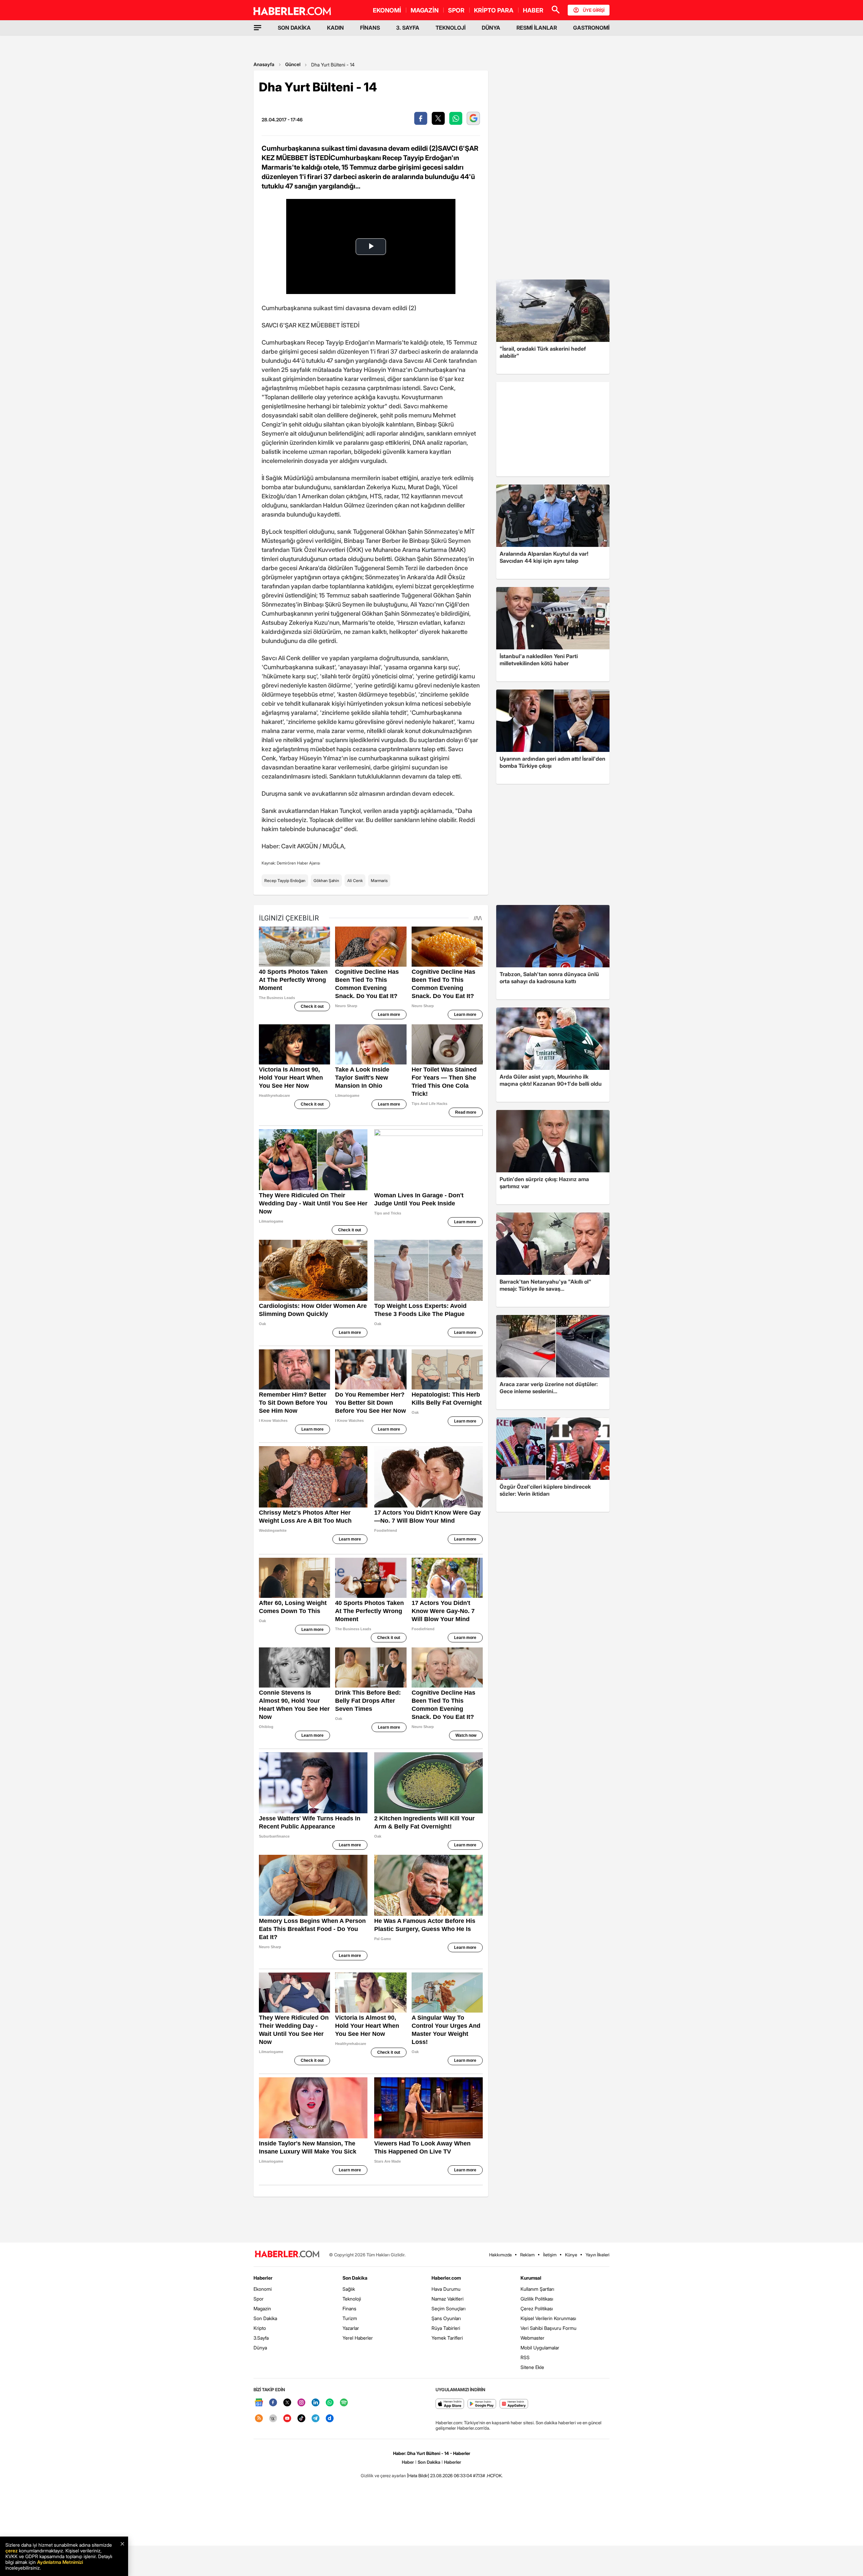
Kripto (260, 2328)
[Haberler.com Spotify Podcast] (344, 2403)
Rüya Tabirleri (446, 2328)
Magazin (262, 2308)
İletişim (550, 2255)
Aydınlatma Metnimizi (60, 2562)
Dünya (260, 2348)
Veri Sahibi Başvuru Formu (548, 2328)
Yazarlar (351, 2328)
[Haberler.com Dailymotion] (330, 2419)
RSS (525, 2357)
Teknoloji (352, 2299)
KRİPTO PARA (494, 10)
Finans (349, 2308)
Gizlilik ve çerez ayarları (383, 2476)
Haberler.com (446, 2278)
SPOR (456, 10)
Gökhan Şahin (326, 881)
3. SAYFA (408, 28)
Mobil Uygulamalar (540, 2348)
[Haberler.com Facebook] (273, 2403)
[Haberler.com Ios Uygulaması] (450, 2404)
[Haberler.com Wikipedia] (273, 2419)
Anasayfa (264, 64)
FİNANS (370, 28)
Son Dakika (265, 2318)
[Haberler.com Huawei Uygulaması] (514, 2404)
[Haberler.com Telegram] (316, 2419)
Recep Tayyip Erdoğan (285, 881)
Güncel (293, 64)
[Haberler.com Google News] (259, 2403)
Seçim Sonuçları (449, 2308)
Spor (259, 2299)
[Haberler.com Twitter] (287, 2403)
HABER (533, 10)
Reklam (527, 2255)
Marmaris (379, 881)
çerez (11, 2551)
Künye (571, 2255)
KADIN (335, 28)
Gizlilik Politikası (537, 2299)
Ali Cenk (355, 881)
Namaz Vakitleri (448, 2299)
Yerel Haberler (358, 2338)
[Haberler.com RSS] (259, 2419)
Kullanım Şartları (537, 2289)
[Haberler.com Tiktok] (301, 2419)
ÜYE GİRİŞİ (594, 10)
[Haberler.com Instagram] (301, 2403)
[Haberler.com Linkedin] (316, 2403)
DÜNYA (491, 28)
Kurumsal (531, 2278)
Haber (408, 2462)
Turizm (350, 2318)
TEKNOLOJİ (451, 28)
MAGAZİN (425, 10)
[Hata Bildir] (418, 2476)
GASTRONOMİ (591, 28)
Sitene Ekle (532, 2367)
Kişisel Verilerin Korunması (548, 2318)
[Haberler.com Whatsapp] (330, 2403)
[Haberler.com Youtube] (287, 2419)
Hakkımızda (500, 2255)
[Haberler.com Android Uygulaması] (482, 2404)
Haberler (263, 2278)
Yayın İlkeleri (598, 2255)
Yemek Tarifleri (447, 2338)
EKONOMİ (387, 10)
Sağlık (349, 2289)
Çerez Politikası (537, 2308)
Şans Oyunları (446, 2318)
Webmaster (532, 2338)
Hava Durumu (446, 2289)
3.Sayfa (261, 2338)
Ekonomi (263, 2289)
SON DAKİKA (294, 28)
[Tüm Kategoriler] (258, 28)
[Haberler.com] (287, 2255)
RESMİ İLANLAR (537, 28)
